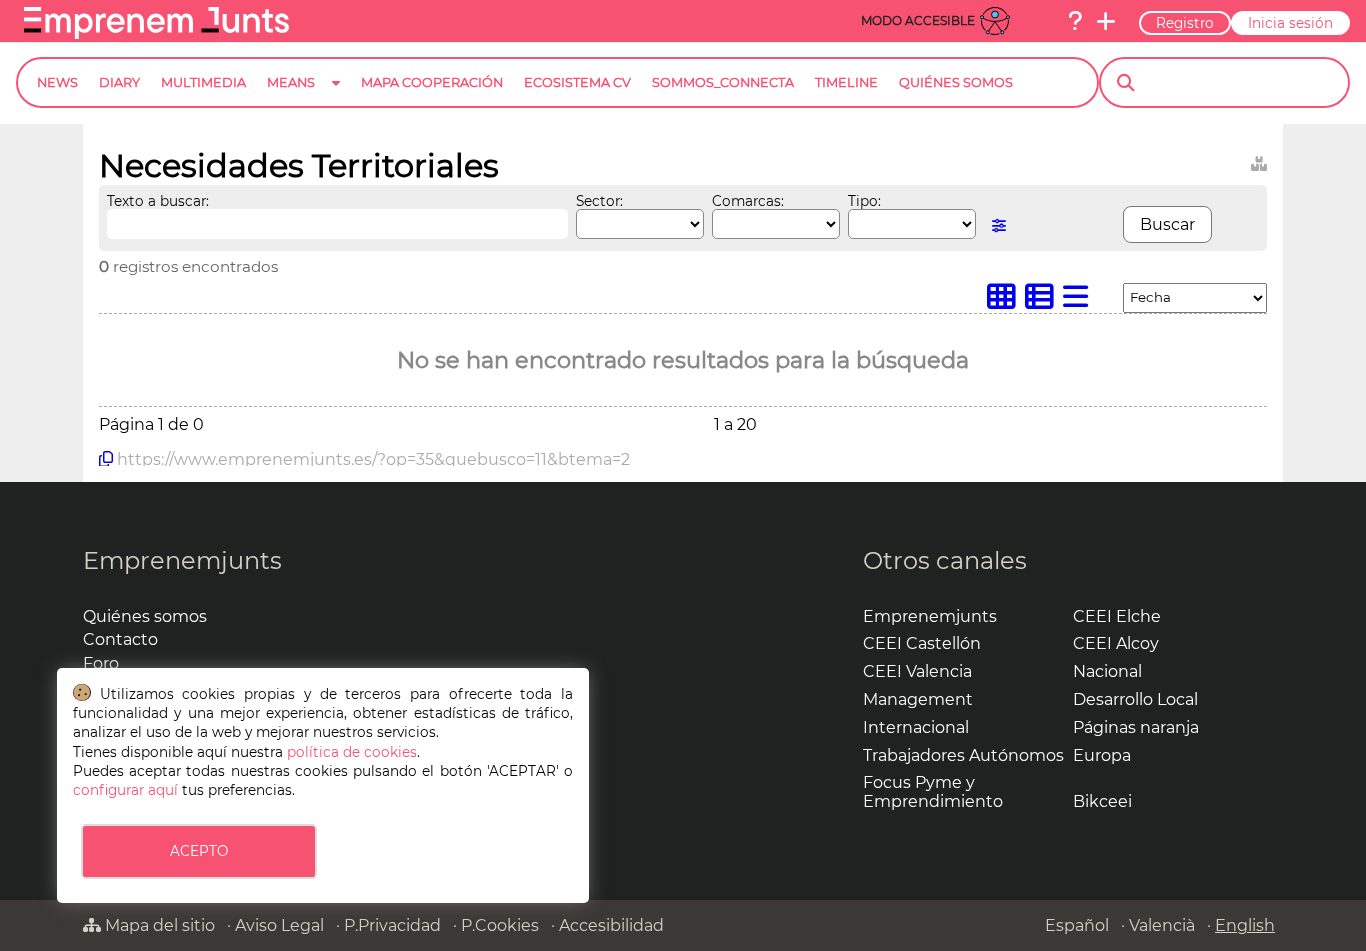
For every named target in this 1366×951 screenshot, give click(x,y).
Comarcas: (748, 201)
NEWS (57, 82)
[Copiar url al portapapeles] (106, 459)
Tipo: (864, 201)
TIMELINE (846, 82)
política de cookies (352, 752)
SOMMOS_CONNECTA (723, 82)
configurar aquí (125, 790)
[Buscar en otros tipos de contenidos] (1259, 160)
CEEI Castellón (922, 643)
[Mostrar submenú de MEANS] (336, 98)
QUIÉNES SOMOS (956, 82)
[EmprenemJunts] (156, 33)
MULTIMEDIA (203, 82)
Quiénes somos (145, 616)
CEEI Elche (1117, 616)
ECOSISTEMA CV (577, 82)
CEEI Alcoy (1116, 643)
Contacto (120, 639)
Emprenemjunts (182, 560)
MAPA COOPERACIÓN (432, 82)
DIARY (119, 82)
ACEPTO (199, 851)
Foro (101, 663)
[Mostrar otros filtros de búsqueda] (999, 225)
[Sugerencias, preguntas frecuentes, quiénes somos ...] (1075, 21)
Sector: (599, 201)
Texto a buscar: (158, 201)
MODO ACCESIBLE (918, 20)
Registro (1185, 23)
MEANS (291, 82)
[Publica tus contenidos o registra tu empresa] (1106, 21)
